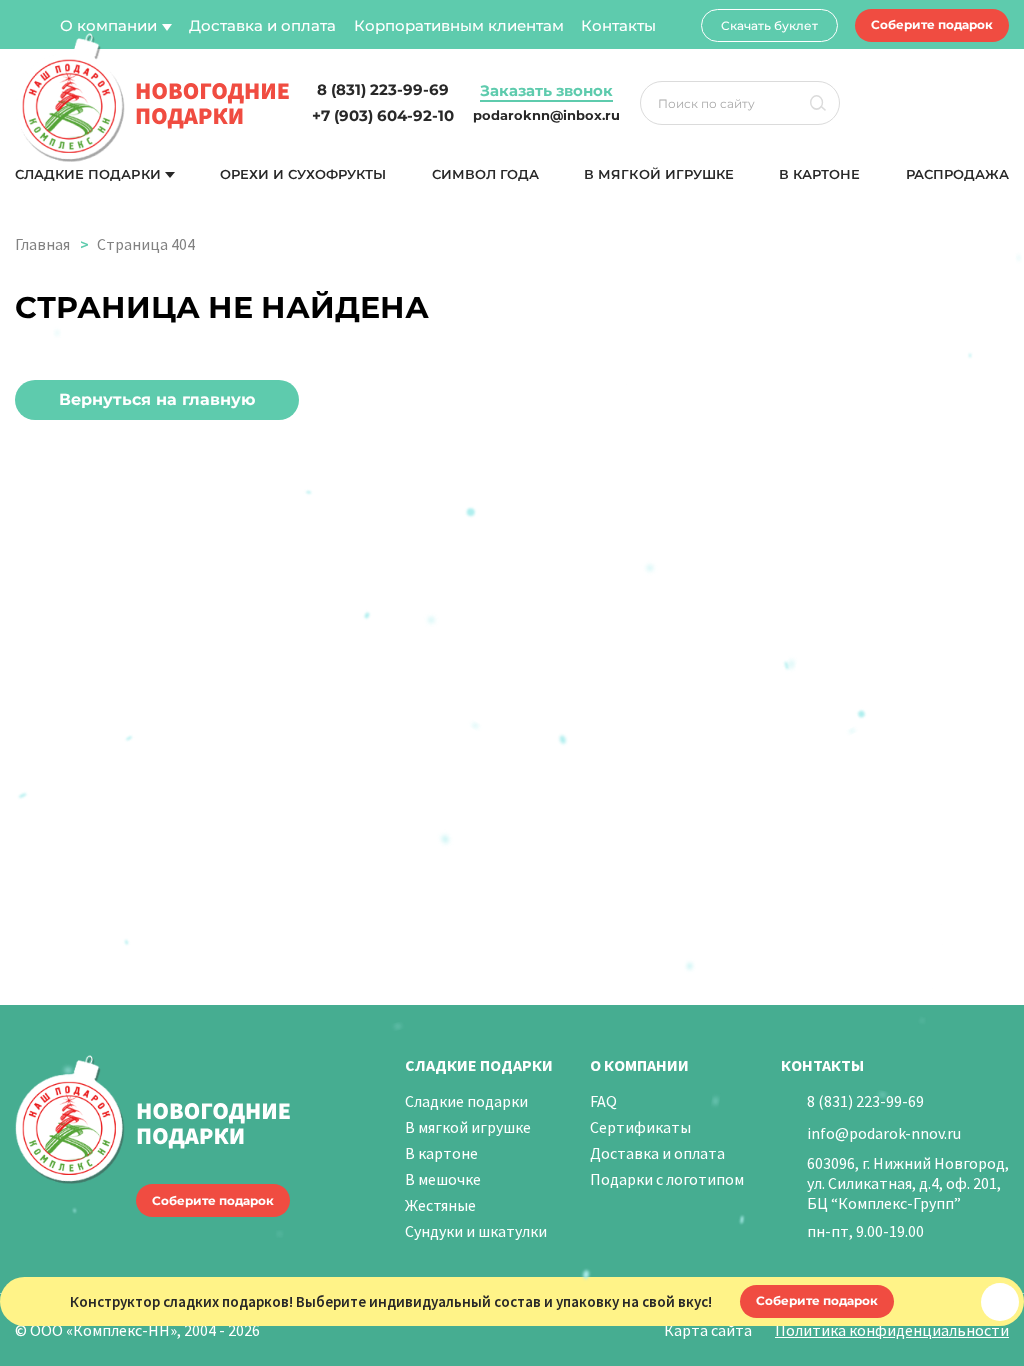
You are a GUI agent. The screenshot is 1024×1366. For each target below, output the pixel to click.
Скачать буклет (769, 25)
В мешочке (443, 1179)
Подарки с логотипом (667, 1179)
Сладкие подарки (88, 174)
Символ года (485, 174)
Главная (42, 244)
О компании (108, 25)
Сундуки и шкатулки (476, 1231)
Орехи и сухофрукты (303, 174)
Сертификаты (640, 1127)
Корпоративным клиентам (459, 25)
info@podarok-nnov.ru (884, 1133)
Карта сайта (708, 1330)
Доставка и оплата (262, 25)
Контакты (618, 25)
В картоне (819, 174)
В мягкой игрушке (659, 174)
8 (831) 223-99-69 (865, 1101)
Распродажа (957, 174)
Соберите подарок (932, 24)
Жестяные (440, 1205)
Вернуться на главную (157, 399)
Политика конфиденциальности (892, 1330)
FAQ (603, 1101)
